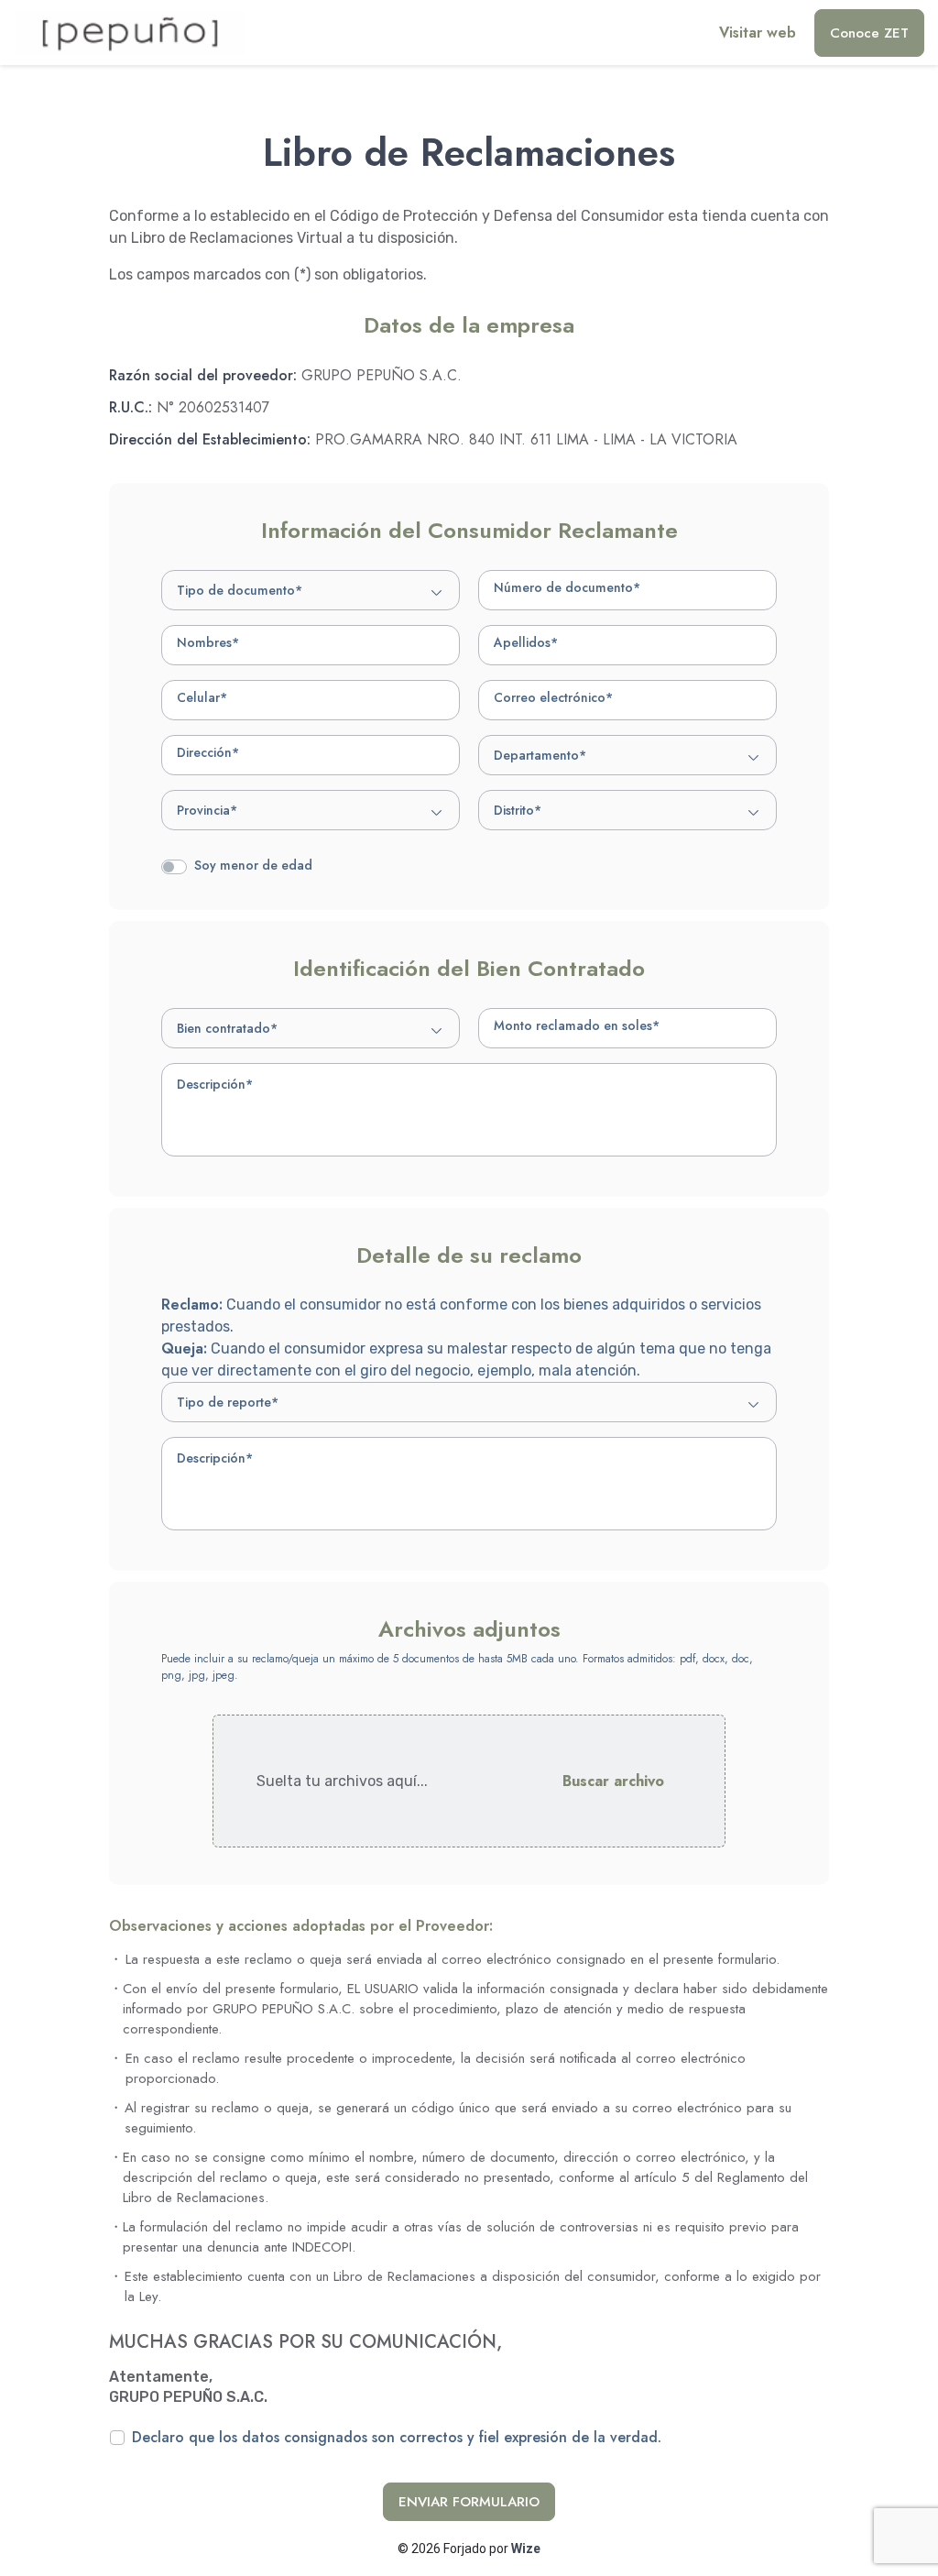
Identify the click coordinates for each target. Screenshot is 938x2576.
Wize (526, 2549)
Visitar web (758, 33)
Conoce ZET (869, 33)
